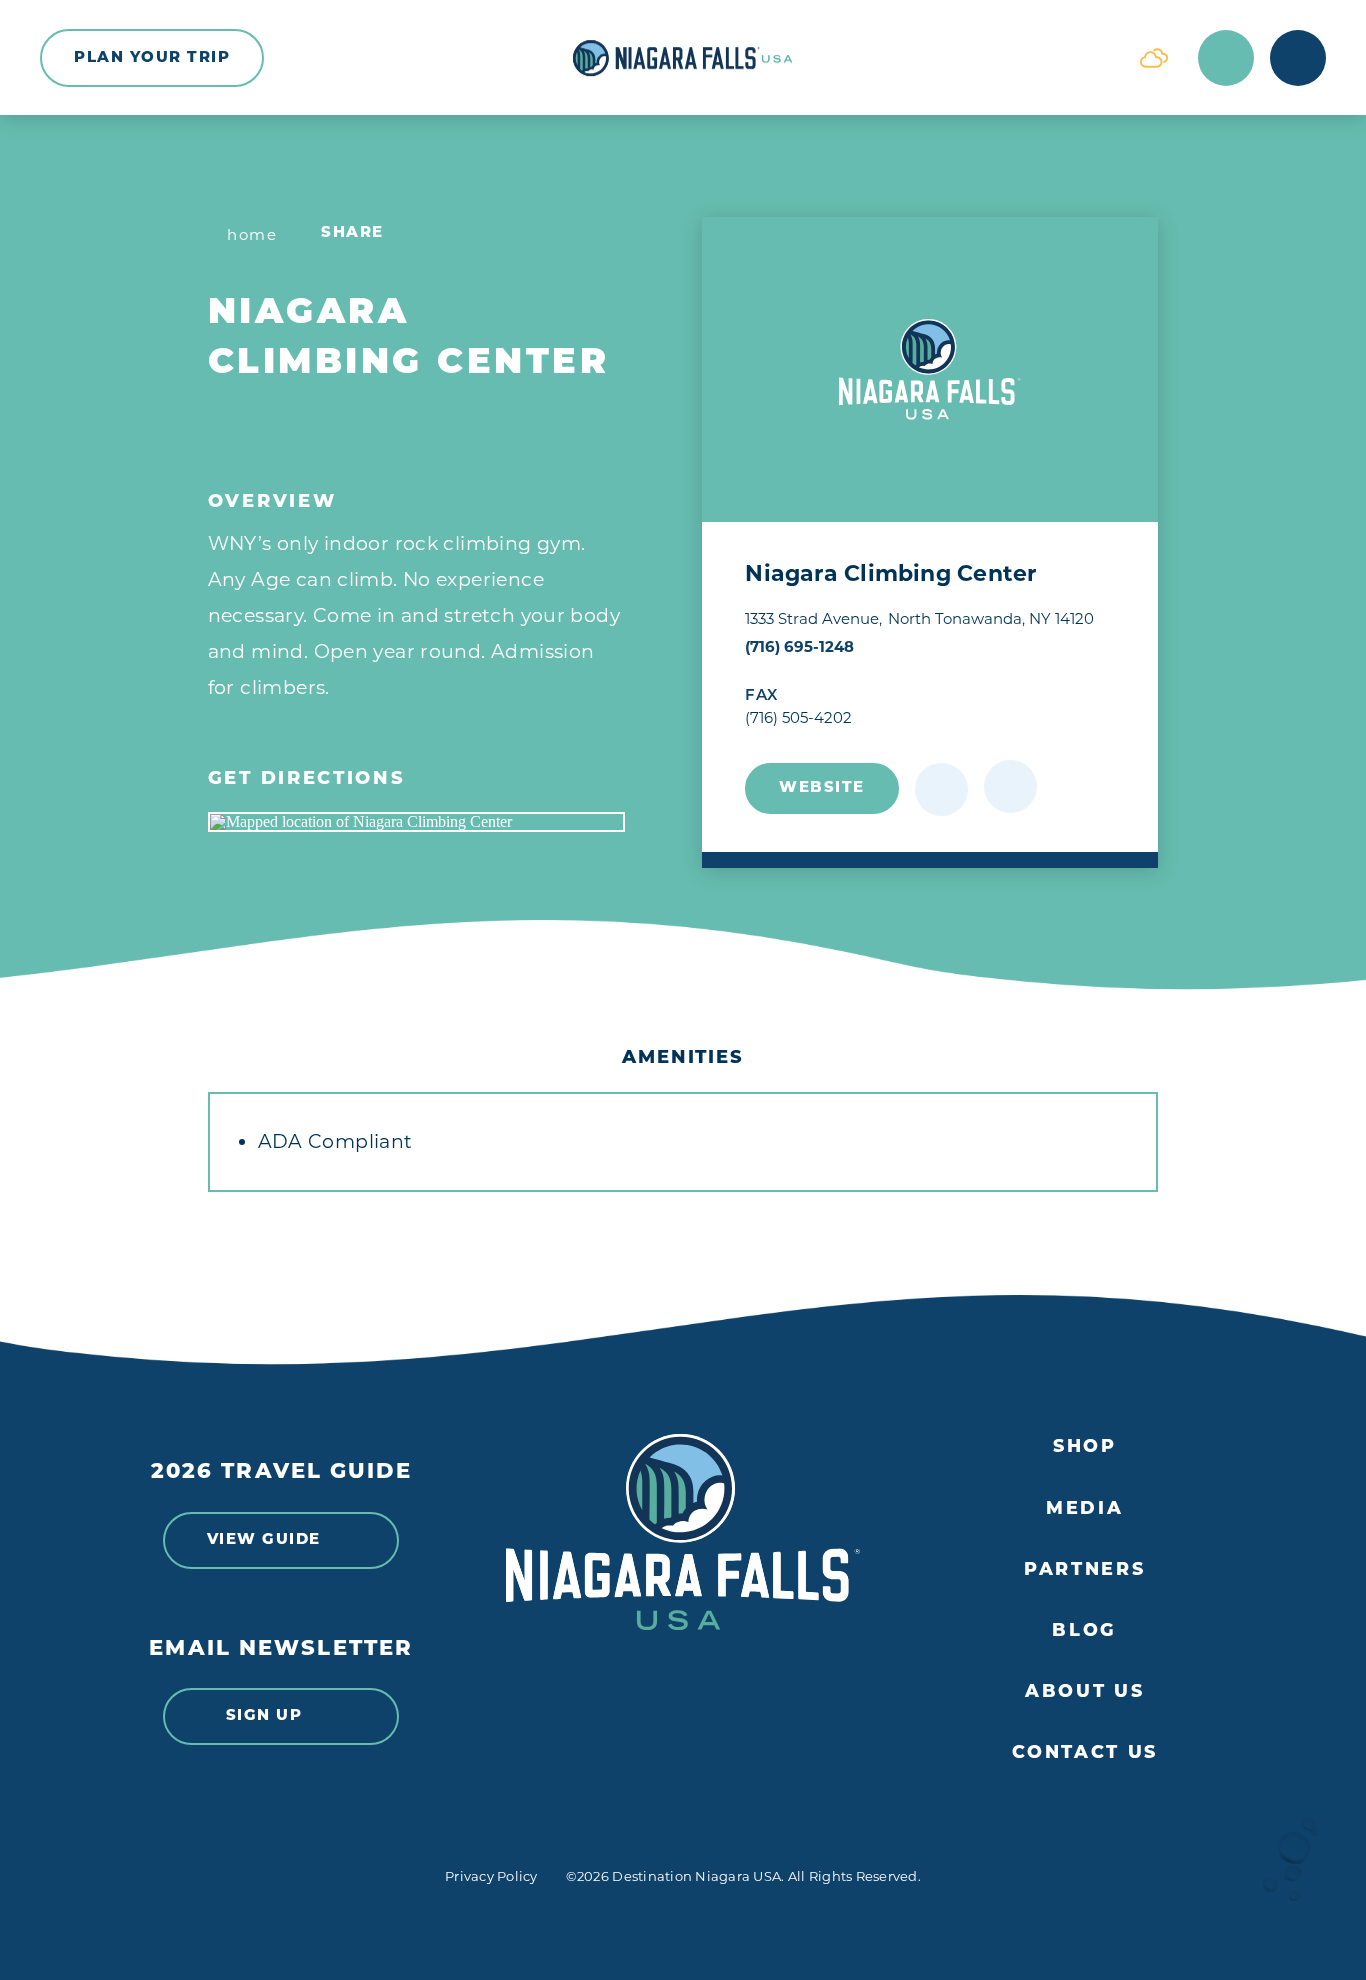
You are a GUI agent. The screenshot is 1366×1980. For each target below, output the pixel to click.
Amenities (682, 1059)
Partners (1084, 1570)
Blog (1084, 1631)
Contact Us (1085, 1753)
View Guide (264, 1540)
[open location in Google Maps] (416, 822)
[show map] (1010, 786)
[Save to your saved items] (941, 789)
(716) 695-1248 (799, 646)
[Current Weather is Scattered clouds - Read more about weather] (1154, 58)
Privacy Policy (491, 1876)
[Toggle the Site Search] (1226, 58)
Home (252, 234)
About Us (1084, 1692)
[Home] (683, 58)
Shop (1085, 1447)
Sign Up (264, 1716)
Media (1084, 1509)
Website (822, 788)
